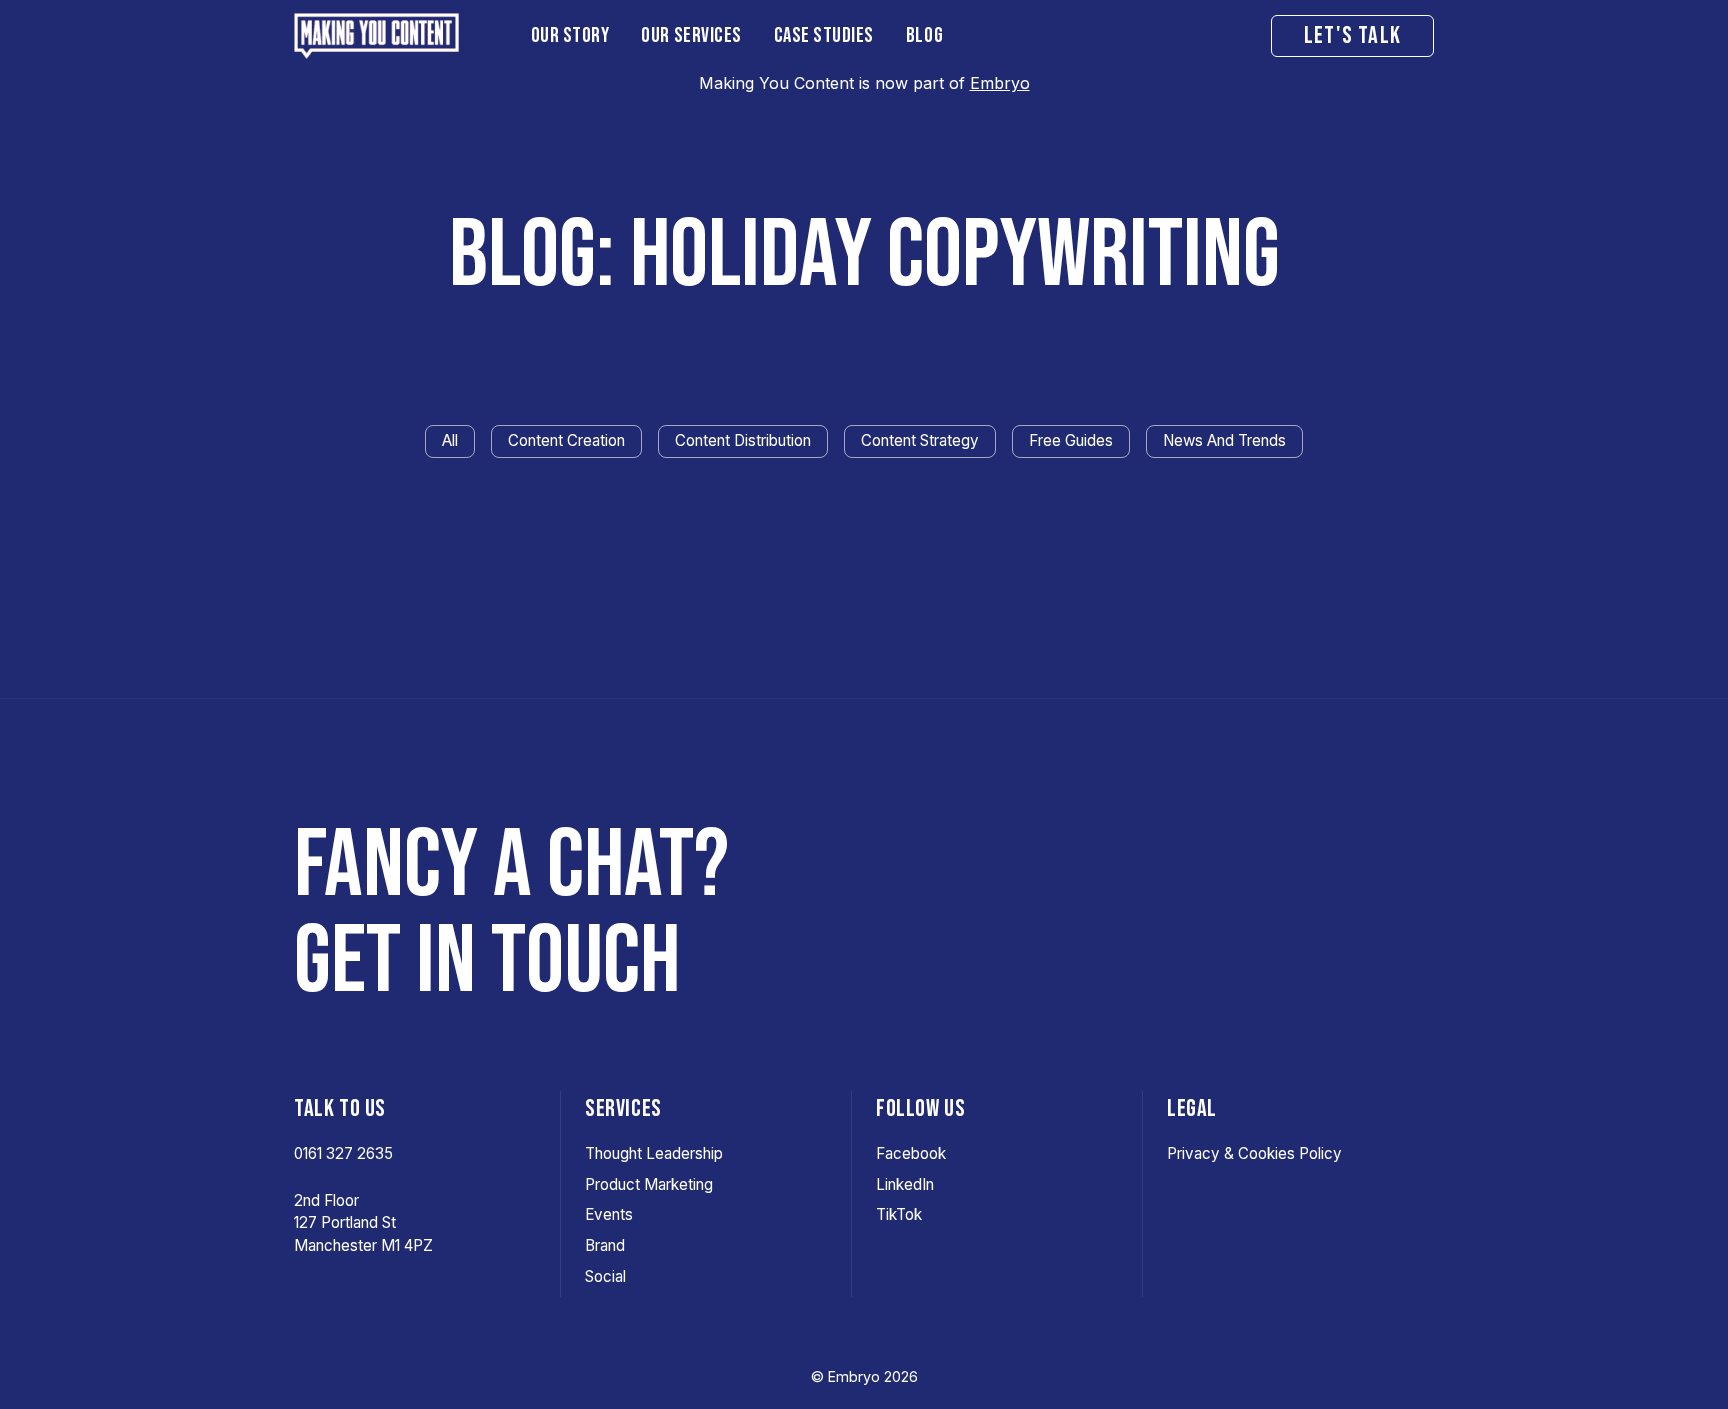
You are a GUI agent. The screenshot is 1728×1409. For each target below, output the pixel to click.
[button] (570, 35)
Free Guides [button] (1071, 440)
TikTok (899, 1214)
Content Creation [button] (566, 440)
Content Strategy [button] (920, 440)
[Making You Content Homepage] (396, 36)
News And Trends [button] (1224, 440)
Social (605, 1276)
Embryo (1000, 83)
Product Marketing (649, 1184)
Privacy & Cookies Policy (1254, 1153)
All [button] (450, 440)
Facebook (911, 1153)
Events (609, 1214)
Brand (605, 1245)
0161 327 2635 (343, 1153)
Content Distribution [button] (743, 440)
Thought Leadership (654, 1153)
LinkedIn (905, 1184)
